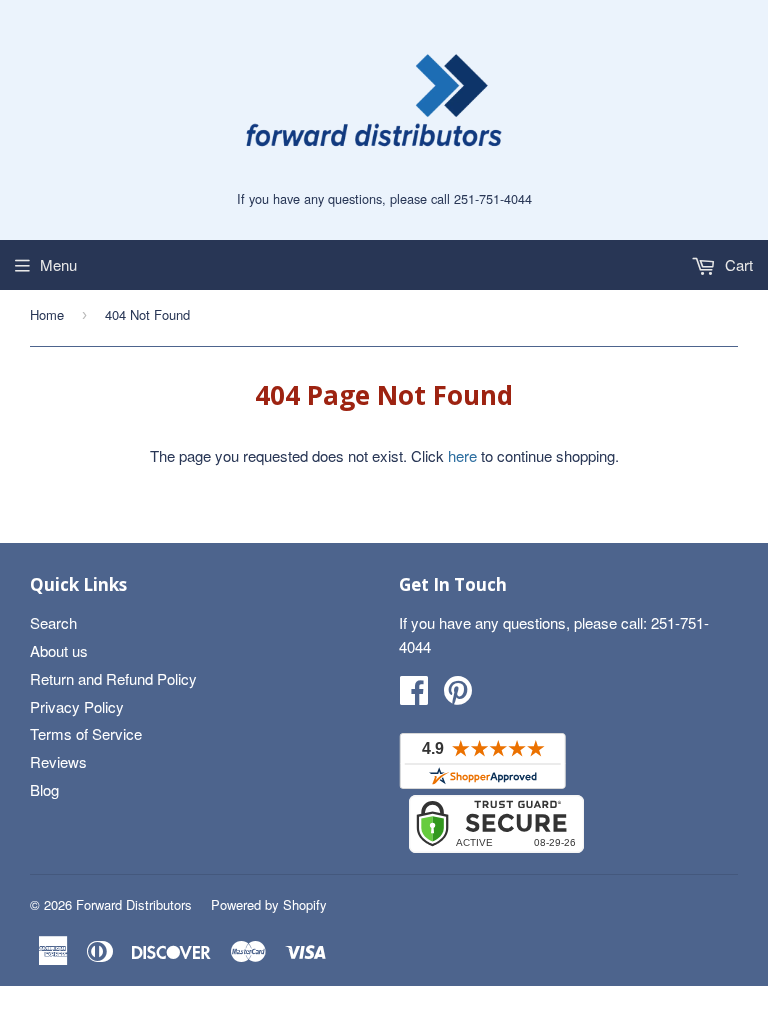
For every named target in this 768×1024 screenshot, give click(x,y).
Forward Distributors (134, 904)
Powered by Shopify (269, 904)
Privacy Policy (77, 706)
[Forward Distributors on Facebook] (414, 695)
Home (47, 314)
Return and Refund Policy (113, 678)
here (462, 455)
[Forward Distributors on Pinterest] (458, 695)
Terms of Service (86, 733)
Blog (44, 789)
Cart (737, 264)
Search (53, 622)
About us (59, 650)
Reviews (58, 761)
